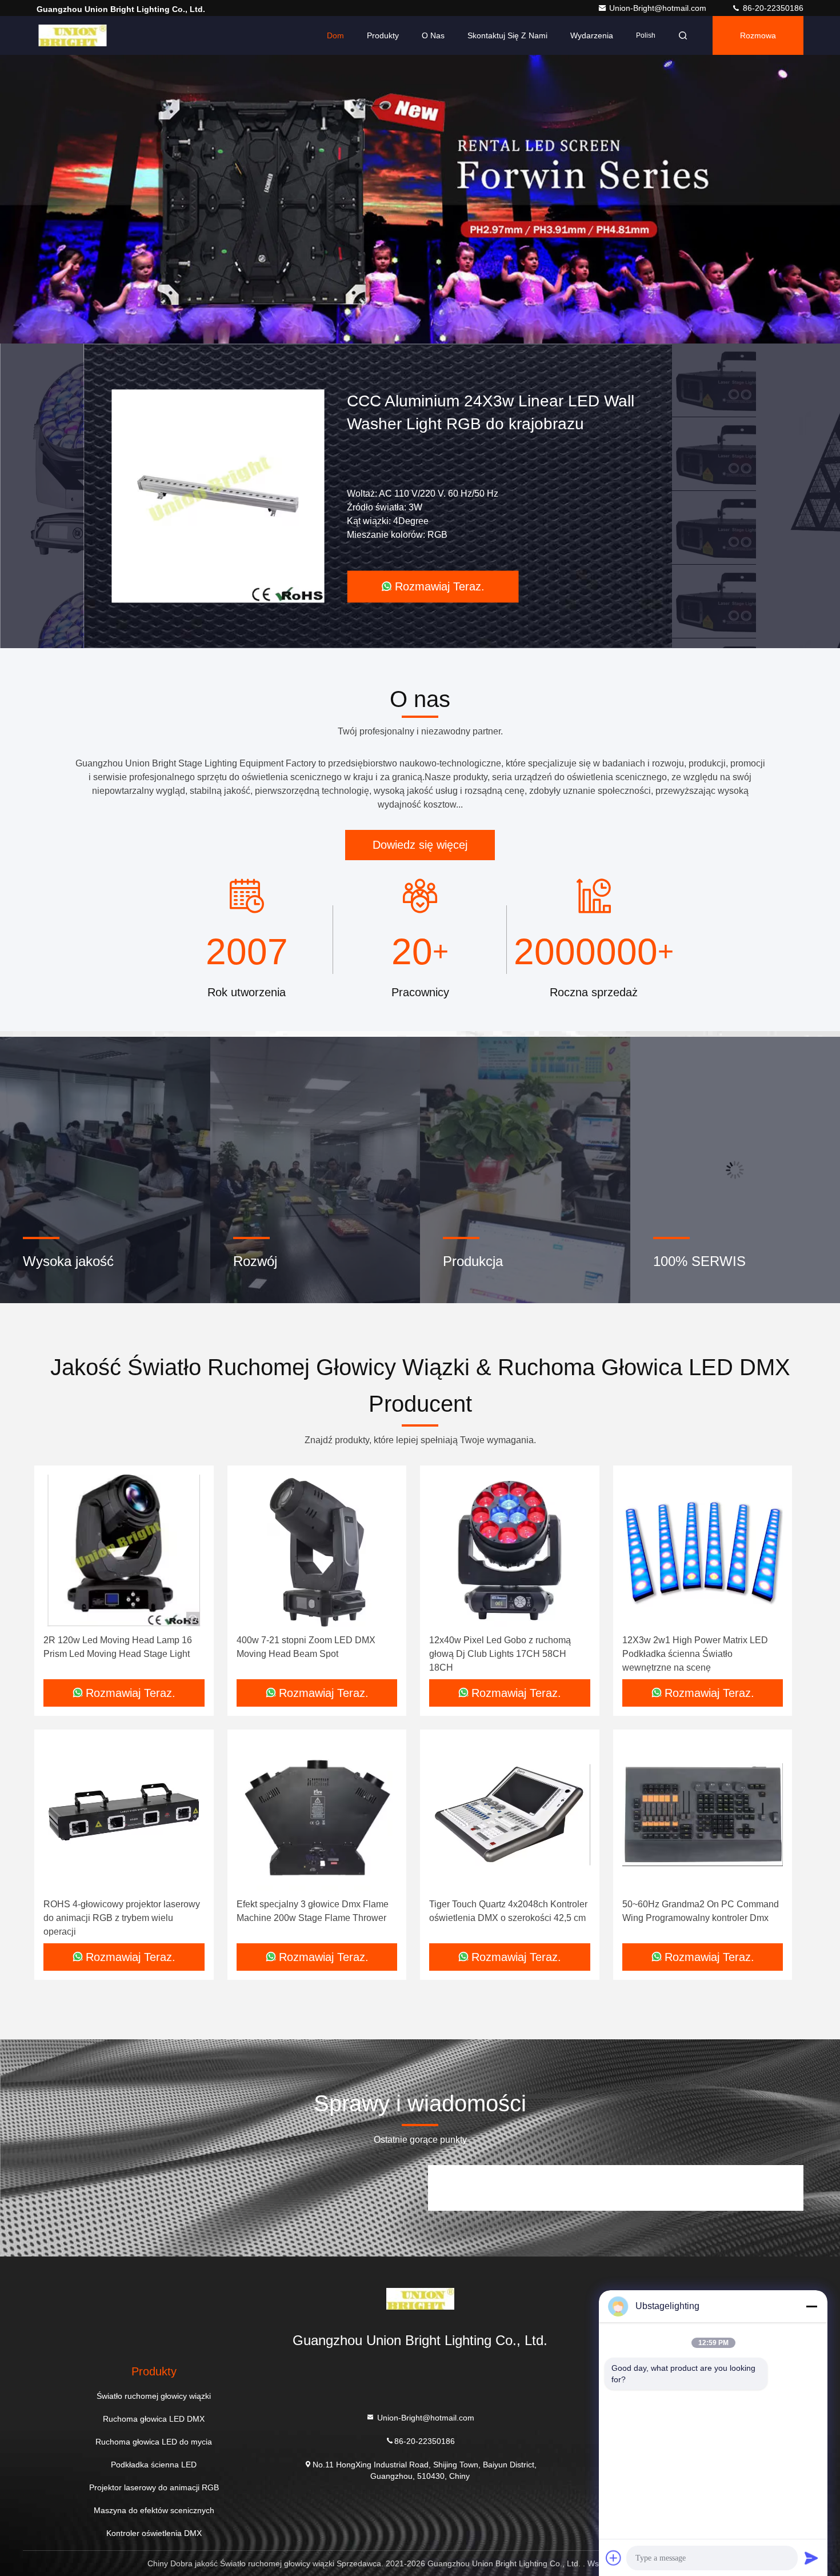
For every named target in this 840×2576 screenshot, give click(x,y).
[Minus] (811, 2306)
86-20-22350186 (772, 8)
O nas (433, 35)
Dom (335, 35)
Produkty (383, 35)
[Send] (811, 2558)
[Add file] (614, 2558)
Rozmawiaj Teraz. (440, 586)
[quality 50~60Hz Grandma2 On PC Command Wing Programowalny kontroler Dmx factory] (703, 1815)
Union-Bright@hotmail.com (659, 8)
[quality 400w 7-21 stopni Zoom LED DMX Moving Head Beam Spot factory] (317, 1551)
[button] (386, 341)
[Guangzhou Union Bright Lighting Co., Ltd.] (73, 35)
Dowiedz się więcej (420, 845)
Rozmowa (758, 35)
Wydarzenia (592, 35)
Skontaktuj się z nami (507, 35)
